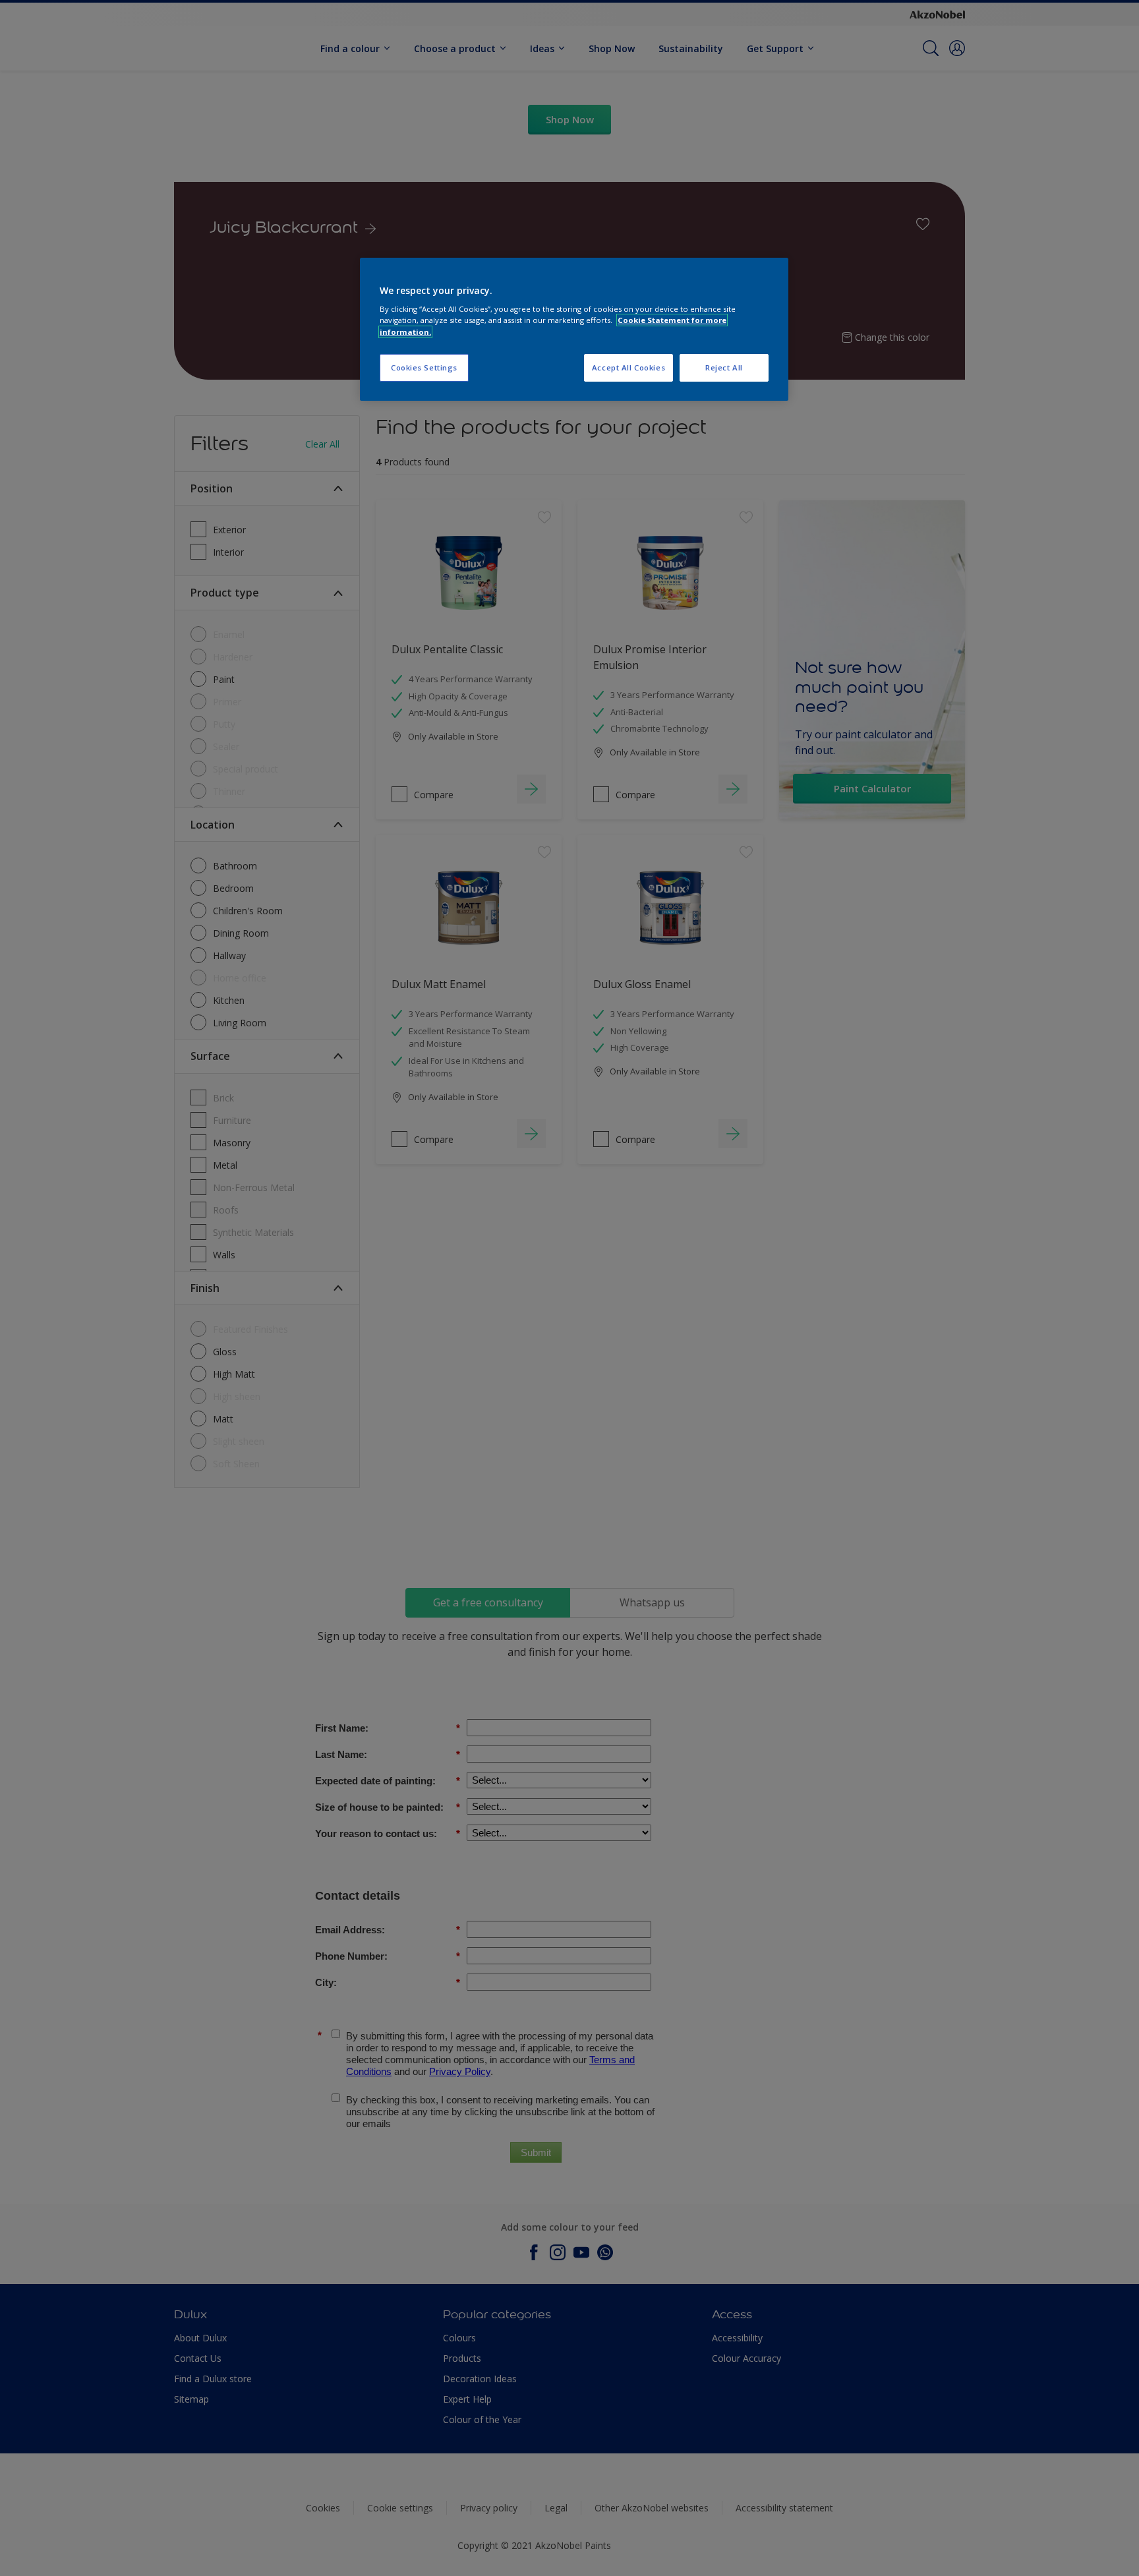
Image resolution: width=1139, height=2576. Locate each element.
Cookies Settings (424, 367)
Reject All (724, 367)
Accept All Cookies (628, 367)
